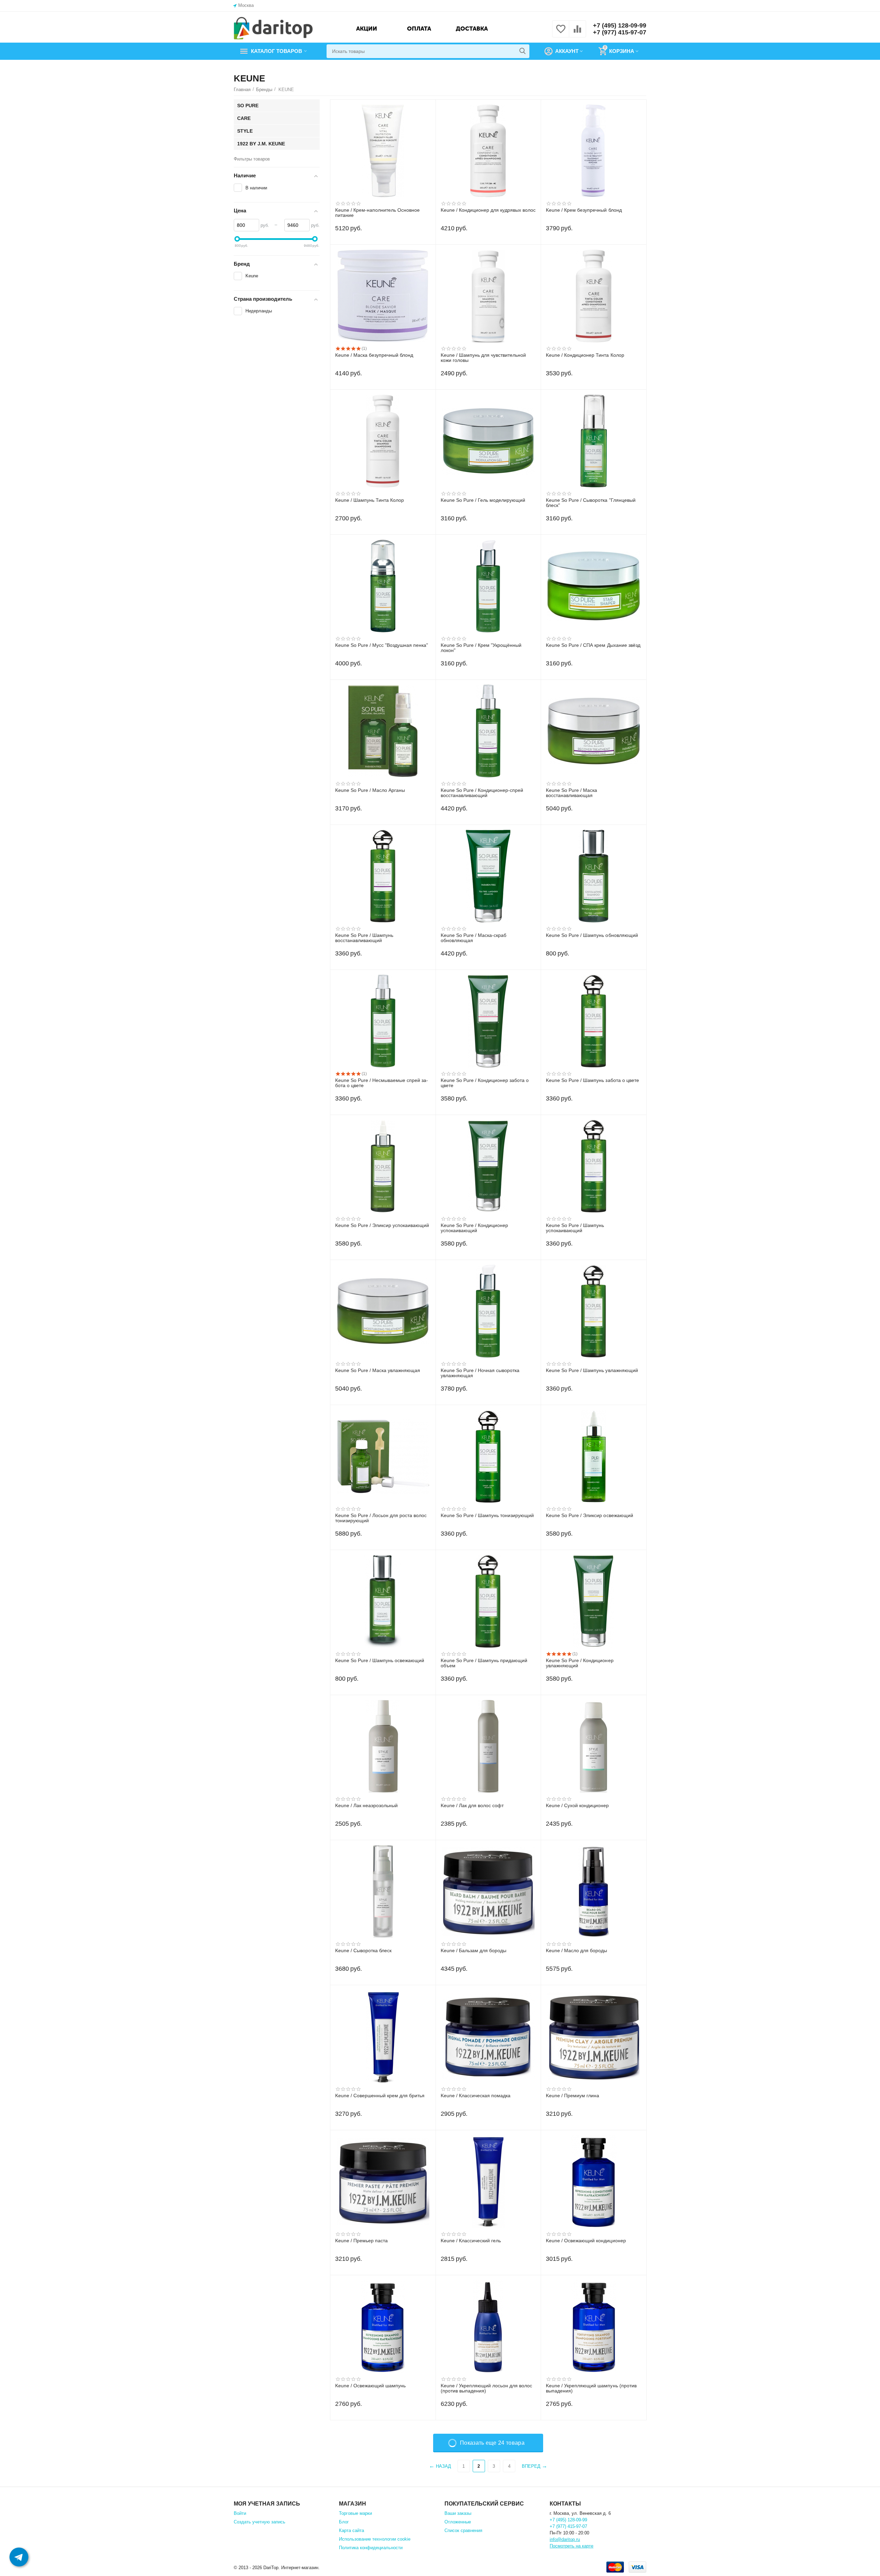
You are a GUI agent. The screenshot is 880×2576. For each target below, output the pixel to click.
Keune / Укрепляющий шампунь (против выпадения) (591, 2388)
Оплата (419, 29)
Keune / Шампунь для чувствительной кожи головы (483, 358)
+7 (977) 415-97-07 (620, 32)
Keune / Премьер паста (361, 2241)
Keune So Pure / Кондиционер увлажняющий (580, 1663)
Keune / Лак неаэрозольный (366, 1806)
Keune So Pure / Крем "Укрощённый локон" (481, 648)
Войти (240, 2513)
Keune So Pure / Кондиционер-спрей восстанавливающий (482, 793)
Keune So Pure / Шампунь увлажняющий (592, 1370)
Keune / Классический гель (471, 2241)
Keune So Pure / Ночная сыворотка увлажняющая (480, 1373)
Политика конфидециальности (371, 2548)
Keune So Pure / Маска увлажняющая (378, 1370)
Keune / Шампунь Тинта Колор (370, 500)
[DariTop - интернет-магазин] (273, 28)
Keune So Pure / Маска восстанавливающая (571, 793)
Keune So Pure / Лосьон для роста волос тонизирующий (381, 1518)
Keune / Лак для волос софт (472, 1806)
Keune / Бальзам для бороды (474, 1951)
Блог (344, 2522)
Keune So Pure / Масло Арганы (370, 790)
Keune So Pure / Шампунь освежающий (380, 1661)
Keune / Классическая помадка (476, 2096)
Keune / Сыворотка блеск (363, 1951)
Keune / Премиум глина (573, 2096)
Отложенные (458, 2522)
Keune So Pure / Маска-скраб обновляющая (474, 938)
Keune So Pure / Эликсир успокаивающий (382, 1225)
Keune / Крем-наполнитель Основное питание (377, 213)
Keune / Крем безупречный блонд (584, 210)
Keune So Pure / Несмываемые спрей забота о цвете (382, 1083)
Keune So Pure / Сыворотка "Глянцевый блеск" (591, 503)
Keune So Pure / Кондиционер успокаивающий (474, 1228)
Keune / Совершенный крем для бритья (380, 2096)
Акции (367, 29)
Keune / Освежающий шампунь (370, 2386)
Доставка (472, 29)
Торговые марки (355, 2513)
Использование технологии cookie (375, 2539)
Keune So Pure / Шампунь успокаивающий (575, 1228)
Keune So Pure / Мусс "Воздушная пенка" (382, 645)
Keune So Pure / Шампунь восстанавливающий (364, 938)
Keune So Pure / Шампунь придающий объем (484, 1663)
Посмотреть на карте (571, 2546)
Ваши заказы (458, 2513)
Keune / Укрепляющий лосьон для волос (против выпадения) (486, 2388)
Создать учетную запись (260, 2522)
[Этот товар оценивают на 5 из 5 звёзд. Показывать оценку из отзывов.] (348, 349)
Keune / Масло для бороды (576, 1951)
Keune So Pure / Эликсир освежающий (589, 1516)
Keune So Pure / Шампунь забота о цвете (592, 1080)
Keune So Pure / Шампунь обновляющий (592, 935)
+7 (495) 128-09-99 (620, 25)
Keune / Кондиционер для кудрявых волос (488, 210)
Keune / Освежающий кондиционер (586, 2241)
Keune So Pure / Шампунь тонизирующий (487, 1516)
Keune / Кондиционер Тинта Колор (585, 355)
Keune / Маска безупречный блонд (374, 355)
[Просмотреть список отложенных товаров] (561, 33)
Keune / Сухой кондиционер (577, 1806)
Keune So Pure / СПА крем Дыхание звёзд (593, 645)
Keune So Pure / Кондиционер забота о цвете (485, 1083)
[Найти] (522, 51)
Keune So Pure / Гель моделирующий (483, 500)
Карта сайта (351, 2530)
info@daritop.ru (565, 2539)
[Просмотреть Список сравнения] (577, 33)
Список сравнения (463, 2530)
